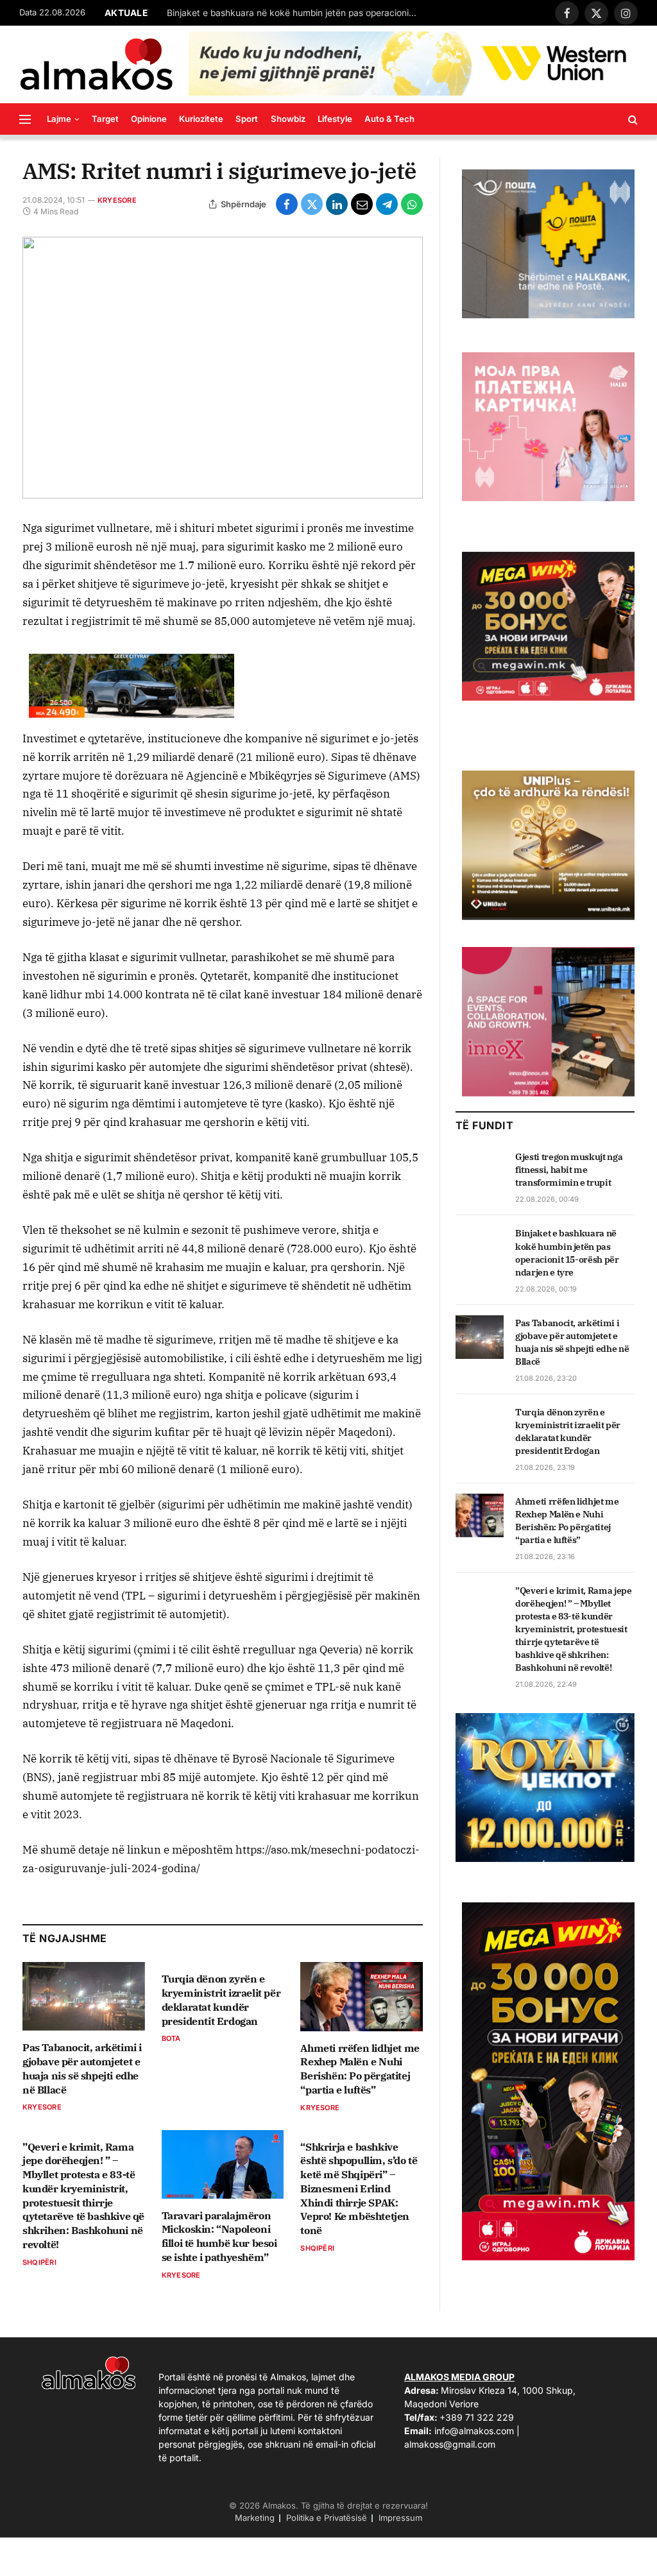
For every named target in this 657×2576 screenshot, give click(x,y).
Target (105, 119)
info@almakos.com (474, 2431)
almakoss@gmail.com (450, 2444)
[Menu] (25, 119)
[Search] (632, 119)
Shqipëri (39, 2262)
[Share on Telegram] (387, 204)
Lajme (59, 119)
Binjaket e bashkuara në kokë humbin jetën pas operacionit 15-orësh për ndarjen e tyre (295, 13)
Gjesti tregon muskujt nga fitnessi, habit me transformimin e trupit (569, 1170)
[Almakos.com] (96, 64)
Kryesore (117, 200)
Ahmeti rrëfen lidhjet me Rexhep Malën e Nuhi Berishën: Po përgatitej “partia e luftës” (360, 2069)
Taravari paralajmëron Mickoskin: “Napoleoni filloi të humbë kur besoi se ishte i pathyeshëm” (219, 2236)
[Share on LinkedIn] (337, 204)
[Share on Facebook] (287, 204)
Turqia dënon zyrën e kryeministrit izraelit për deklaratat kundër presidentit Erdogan (221, 2000)
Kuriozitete (201, 119)
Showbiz (288, 119)
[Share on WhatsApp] (412, 204)
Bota (171, 2038)
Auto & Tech (389, 119)
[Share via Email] (362, 204)
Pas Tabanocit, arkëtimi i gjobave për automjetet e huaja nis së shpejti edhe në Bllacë (82, 2068)
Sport (247, 119)
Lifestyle (335, 119)
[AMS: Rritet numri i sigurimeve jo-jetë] (223, 368)
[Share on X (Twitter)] (312, 204)
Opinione (149, 119)
